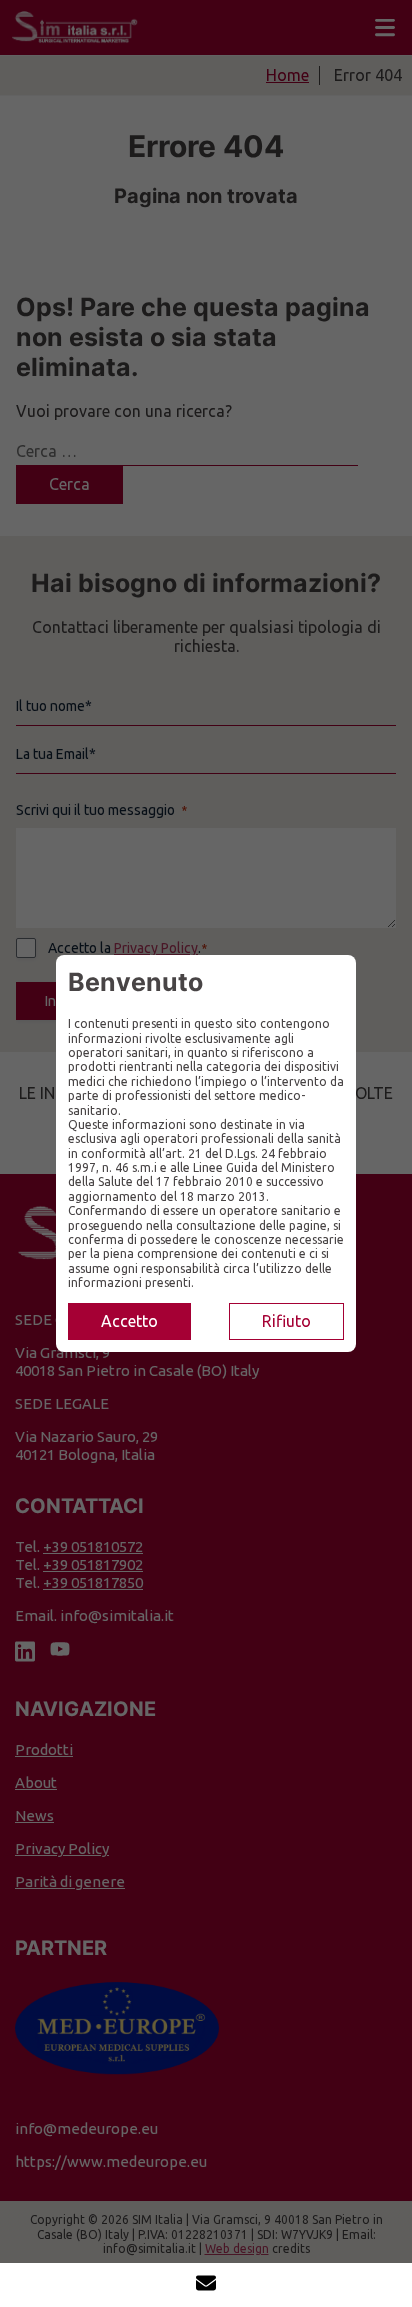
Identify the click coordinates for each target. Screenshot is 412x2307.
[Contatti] (206, 2285)
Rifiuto (286, 1321)
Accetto (129, 1321)
